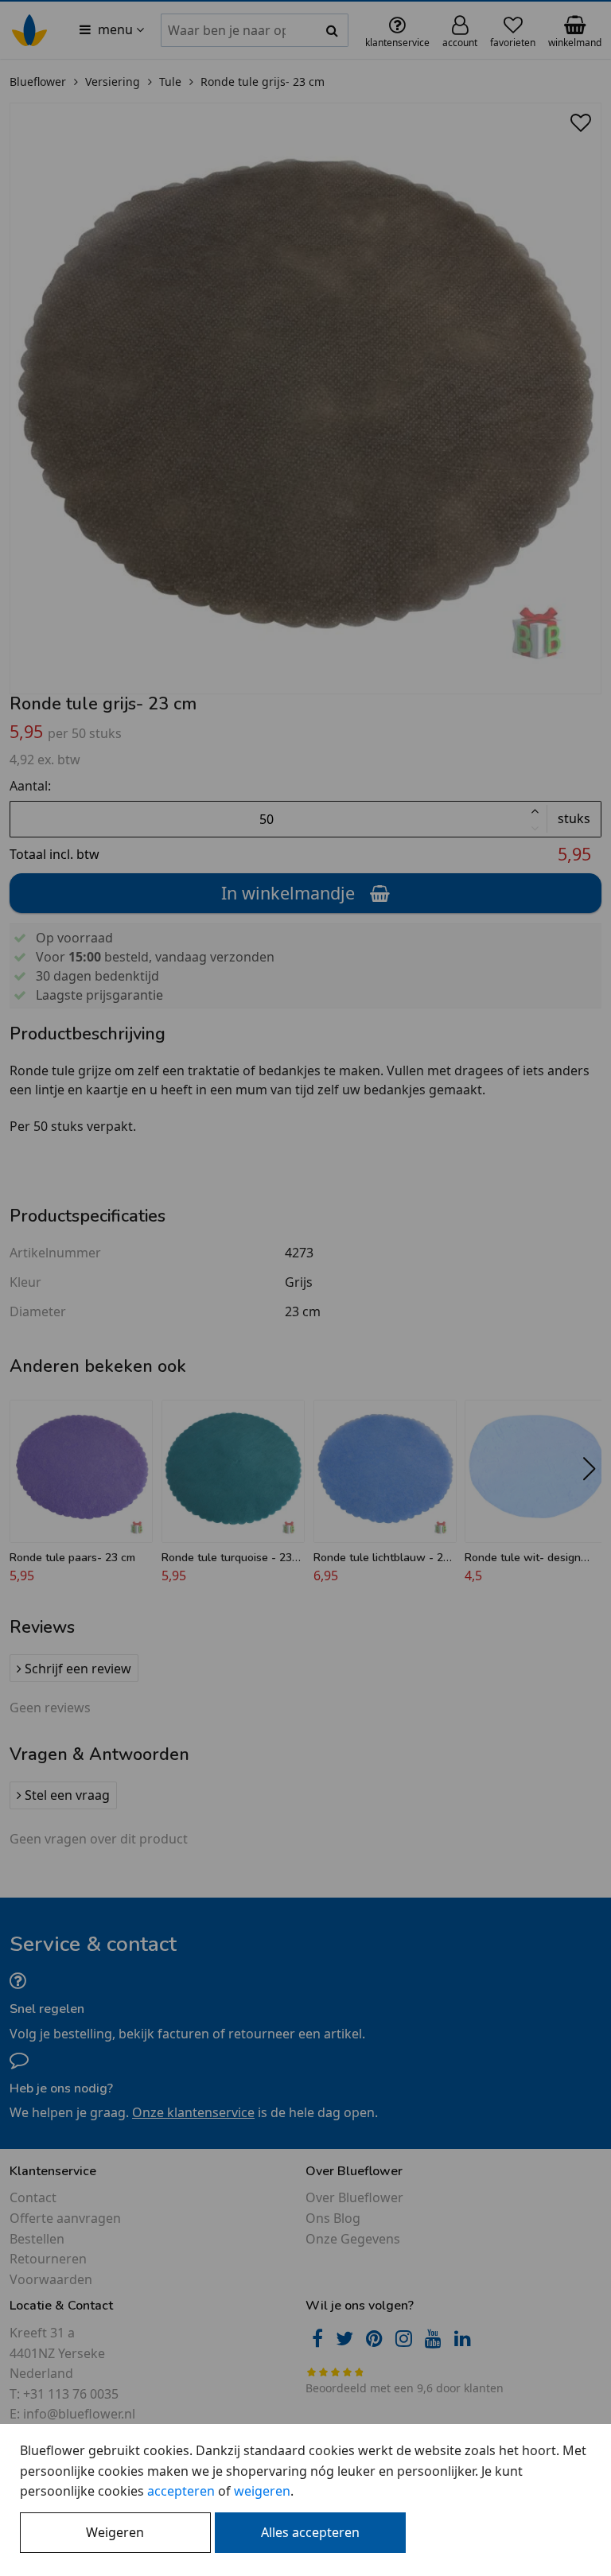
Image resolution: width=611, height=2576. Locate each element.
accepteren (181, 2491)
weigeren (262, 2491)
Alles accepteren (310, 2532)
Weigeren (115, 2532)
